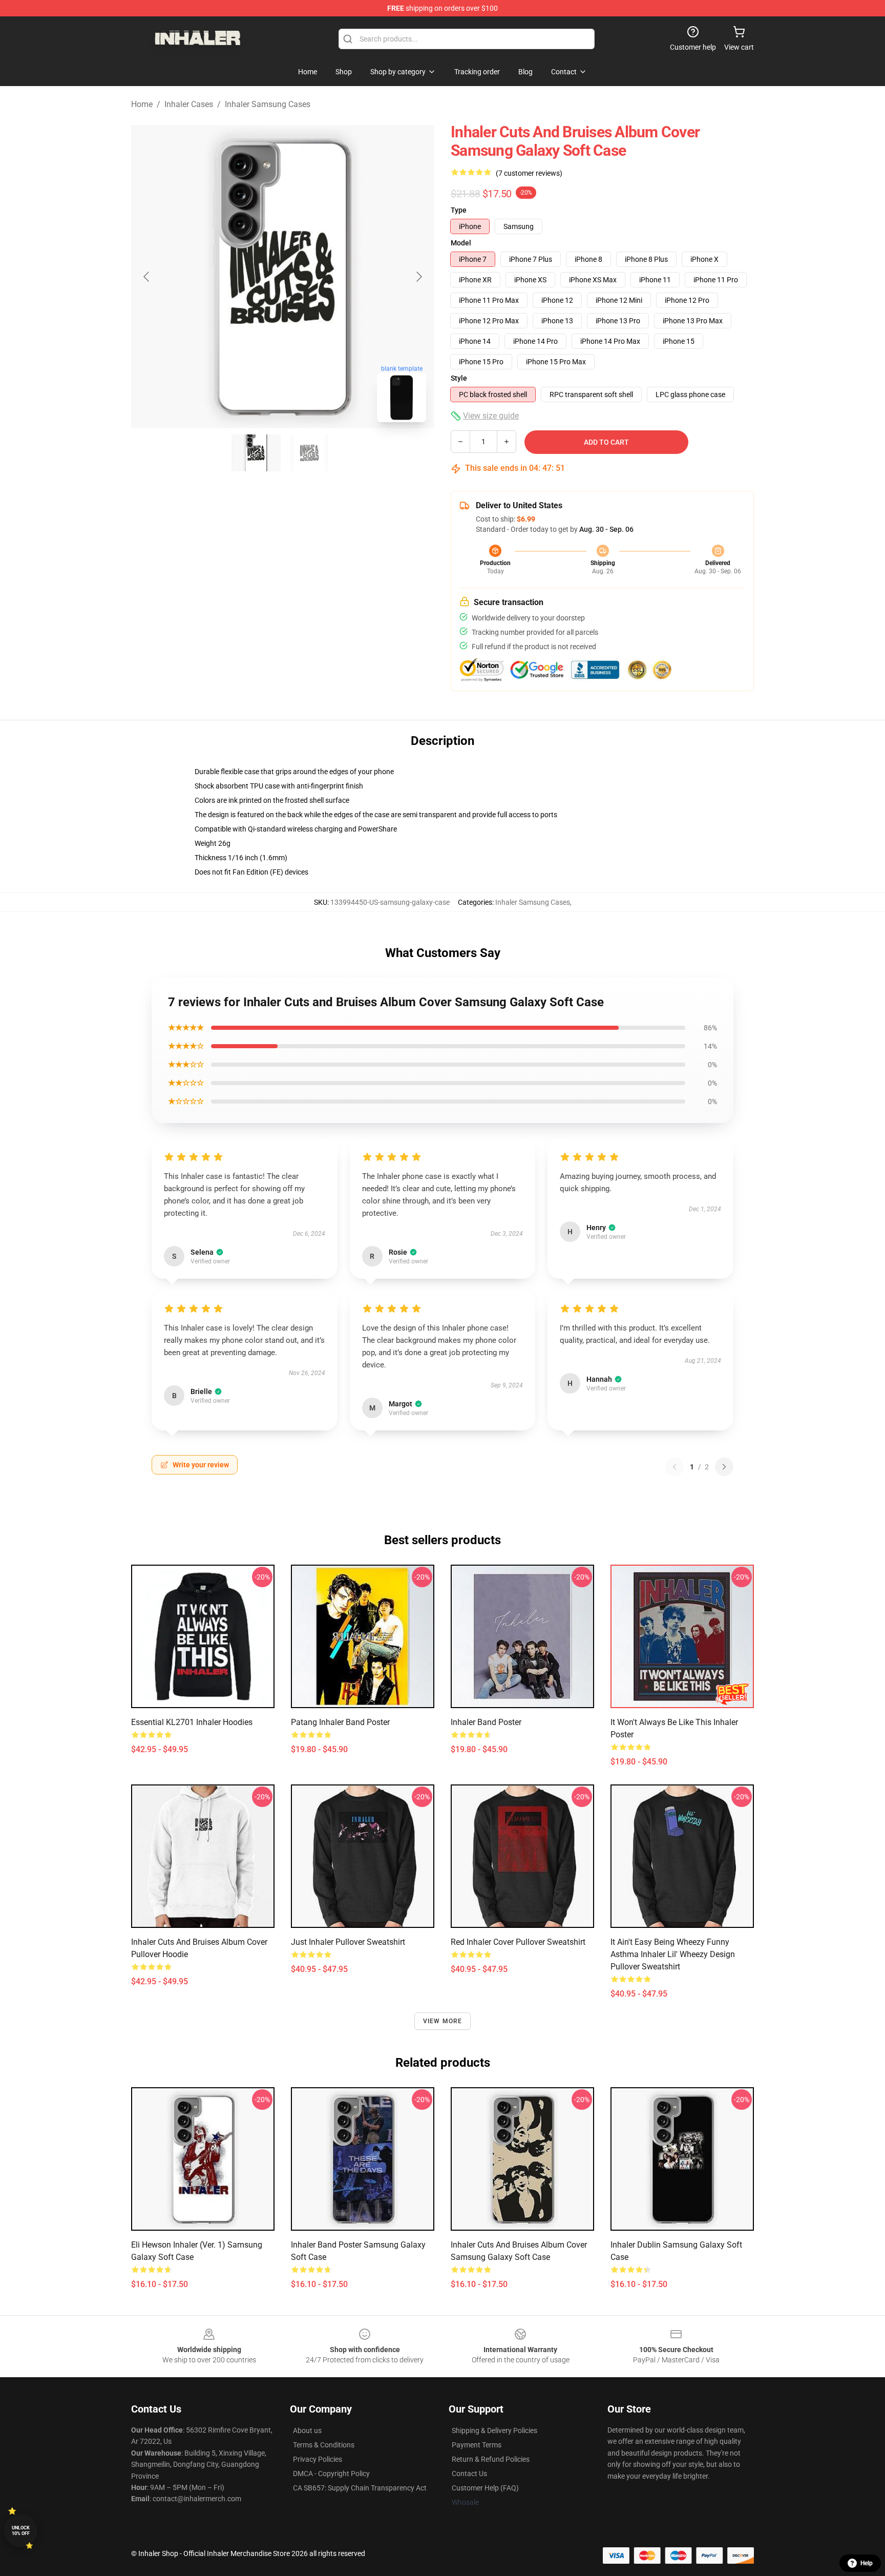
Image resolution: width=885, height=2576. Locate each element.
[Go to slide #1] (256, 453)
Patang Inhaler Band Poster (340, 1722)
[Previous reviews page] (675, 1467)
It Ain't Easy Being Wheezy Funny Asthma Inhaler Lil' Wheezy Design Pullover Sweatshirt (673, 1954)
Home (142, 104)
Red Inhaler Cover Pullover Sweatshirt (518, 1942)
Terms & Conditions (324, 2445)
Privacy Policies (318, 2459)
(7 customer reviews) (529, 173)
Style (459, 378)
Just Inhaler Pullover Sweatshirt (348, 1942)
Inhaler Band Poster (486, 1722)
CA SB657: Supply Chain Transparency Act (360, 2488)
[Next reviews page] (724, 1467)
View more (443, 2021)
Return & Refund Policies (491, 2459)
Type (459, 210)
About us (307, 2430)
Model (461, 243)
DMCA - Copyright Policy (331, 2474)
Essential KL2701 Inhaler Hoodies (192, 1722)
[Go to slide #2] (309, 453)
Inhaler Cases (189, 104)
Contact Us (469, 2474)
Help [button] (867, 2563)
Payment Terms (477, 2445)
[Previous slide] (147, 277)
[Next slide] (418, 277)
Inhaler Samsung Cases (268, 104)
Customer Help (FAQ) (485, 2488)
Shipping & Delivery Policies (494, 2430)
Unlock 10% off (21, 2531)
